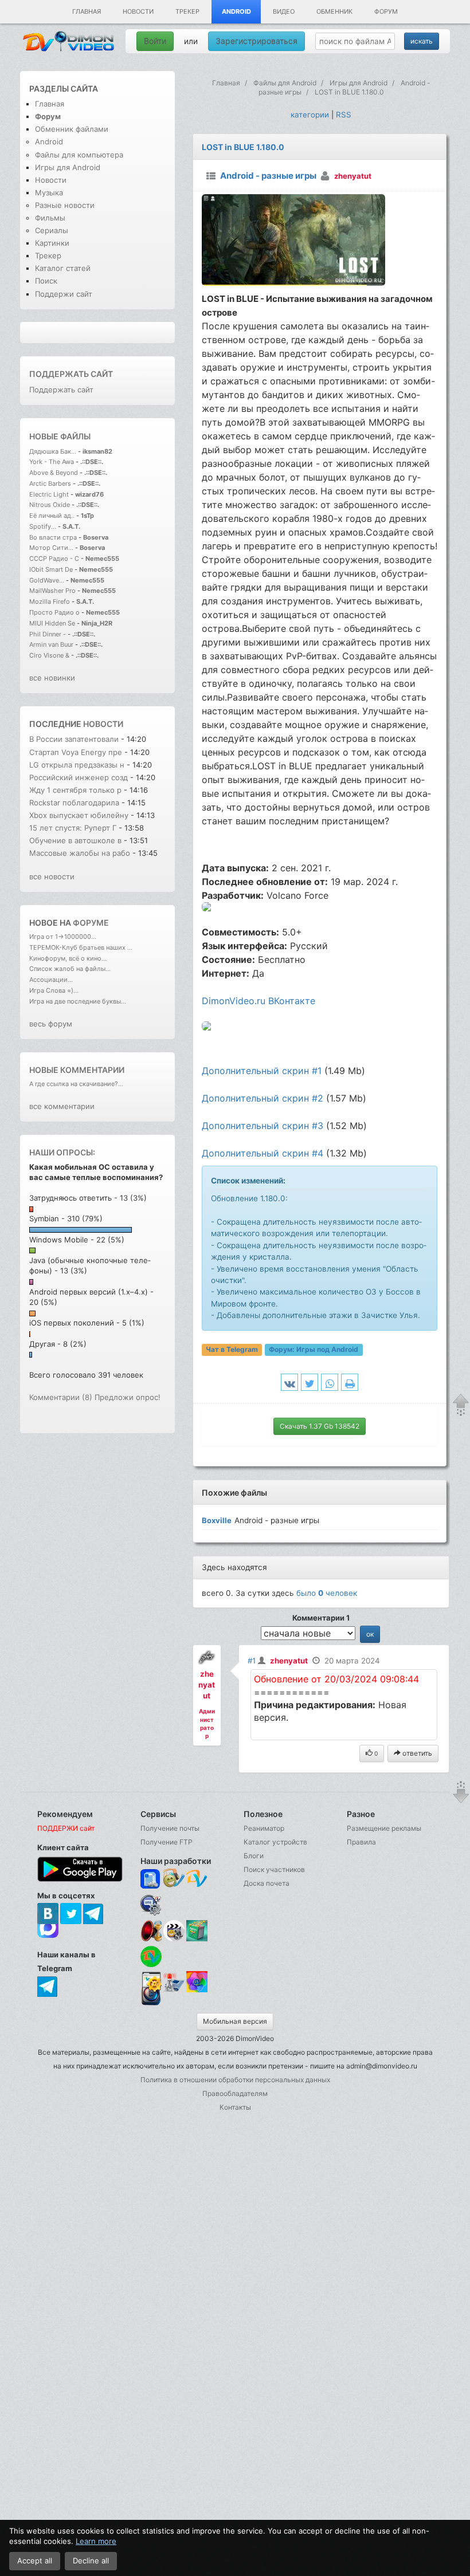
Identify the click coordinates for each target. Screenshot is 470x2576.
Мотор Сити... (51, 548)
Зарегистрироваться (256, 41)
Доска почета (267, 1883)
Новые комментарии (77, 1070)
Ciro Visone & (50, 655)
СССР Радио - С (54, 559)
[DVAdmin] (151, 1982)
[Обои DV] (197, 1990)
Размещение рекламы (384, 1828)
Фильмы (50, 218)
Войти (155, 41)
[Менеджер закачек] (151, 1956)
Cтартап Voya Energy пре (76, 752)
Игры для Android (68, 167)
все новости (52, 876)
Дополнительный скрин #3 (263, 1126)
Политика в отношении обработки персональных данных (235, 2080)
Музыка (49, 192)
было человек (327, 1593)
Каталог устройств (275, 1842)
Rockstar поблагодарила (75, 803)
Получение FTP (167, 1842)
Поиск (46, 281)
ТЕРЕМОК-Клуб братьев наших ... (81, 947)
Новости (138, 11)
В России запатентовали (75, 739)
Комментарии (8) (61, 1397)
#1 (252, 1661)
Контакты (235, 2107)
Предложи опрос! (128, 1397)
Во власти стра (53, 537)
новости (103, 724)
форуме (91, 923)
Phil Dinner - (48, 634)
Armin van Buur (51, 644)
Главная (87, 11)
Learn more (96, 2541)
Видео (284, 11)
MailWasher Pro (52, 591)
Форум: (314, 1350)
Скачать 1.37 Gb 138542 (320, 1426)
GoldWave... (47, 580)
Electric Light (49, 494)
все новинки (52, 678)
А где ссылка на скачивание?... (76, 1084)
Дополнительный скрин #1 (262, 1071)
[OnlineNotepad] (151, 1879)
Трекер (187, 11)
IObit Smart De (51, 569)
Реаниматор (264, 1828)
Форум (386, 11)
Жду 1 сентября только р (75, 790)
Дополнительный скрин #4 (263, 1153)
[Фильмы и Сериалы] (151, 2004)
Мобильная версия (235, 2021)
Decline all (91, 2561)
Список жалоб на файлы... (70, 969)
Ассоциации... (51, 980)
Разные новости (65, 205)
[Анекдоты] (197, 1939)
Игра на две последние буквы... (78, 1001)
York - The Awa (52, 462)
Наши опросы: (62, 1152)
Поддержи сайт (64, 294)
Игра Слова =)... (54, 990)
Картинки (52, 243)
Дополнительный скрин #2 (263, 1098)
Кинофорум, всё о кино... (68, 958)
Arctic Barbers (50, 483)
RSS (344, 115)
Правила (361, 1842)
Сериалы (52, 230)
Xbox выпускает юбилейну (79, 815)
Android (236, 11)
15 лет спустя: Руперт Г (73, 828)
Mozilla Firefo (50, 601)
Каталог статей (63, 268)
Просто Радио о (54, 612)
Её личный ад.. (52, 516)
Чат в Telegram (232, 1350)
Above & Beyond (54, 473)
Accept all (35, 2561)
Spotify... (43, 526)
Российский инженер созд (79, 777)
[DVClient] (197, 1879)
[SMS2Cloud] (151, 1905)
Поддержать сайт (71, 374)
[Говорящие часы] (151, 1931)
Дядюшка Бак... (53, 451)
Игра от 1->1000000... (63, 937)
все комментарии (62, 1106)
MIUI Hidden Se (52, 623)
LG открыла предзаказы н (77, 765)
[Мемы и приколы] (174, 1879)
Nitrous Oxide (50, 505)
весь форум (51, 1024)
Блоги (254, 1856)
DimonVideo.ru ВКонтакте (258, 1001)
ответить (416, 1753)
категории (310, 115)
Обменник (334, 11)
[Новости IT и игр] (174, 1990)
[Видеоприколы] (174, 1939)
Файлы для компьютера (79, 155)
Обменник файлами (72, 129)
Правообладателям (235, 2093)
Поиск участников (274, 1869)
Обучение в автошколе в (77, 840)
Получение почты (170, 1828)
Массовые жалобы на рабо (80, 853)
